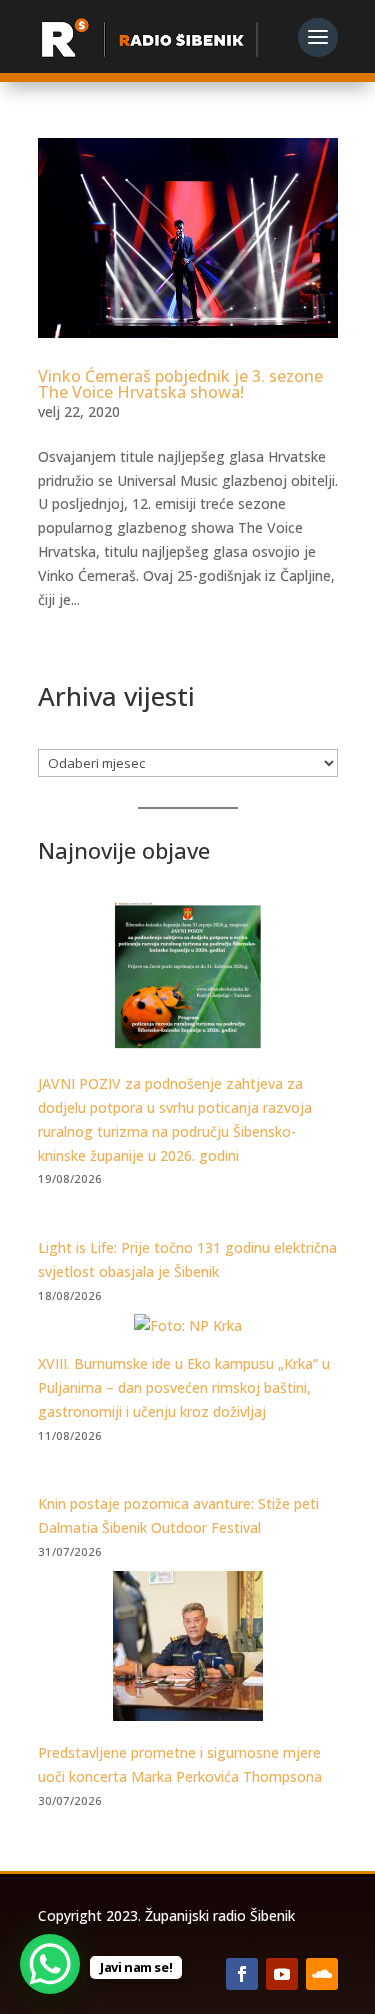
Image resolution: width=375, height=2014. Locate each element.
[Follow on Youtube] (282, 1974)
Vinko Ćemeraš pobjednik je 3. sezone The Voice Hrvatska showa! (180, 384)
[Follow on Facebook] (242, 1974)
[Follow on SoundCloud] (322, 1974)
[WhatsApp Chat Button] (50, 1964)
